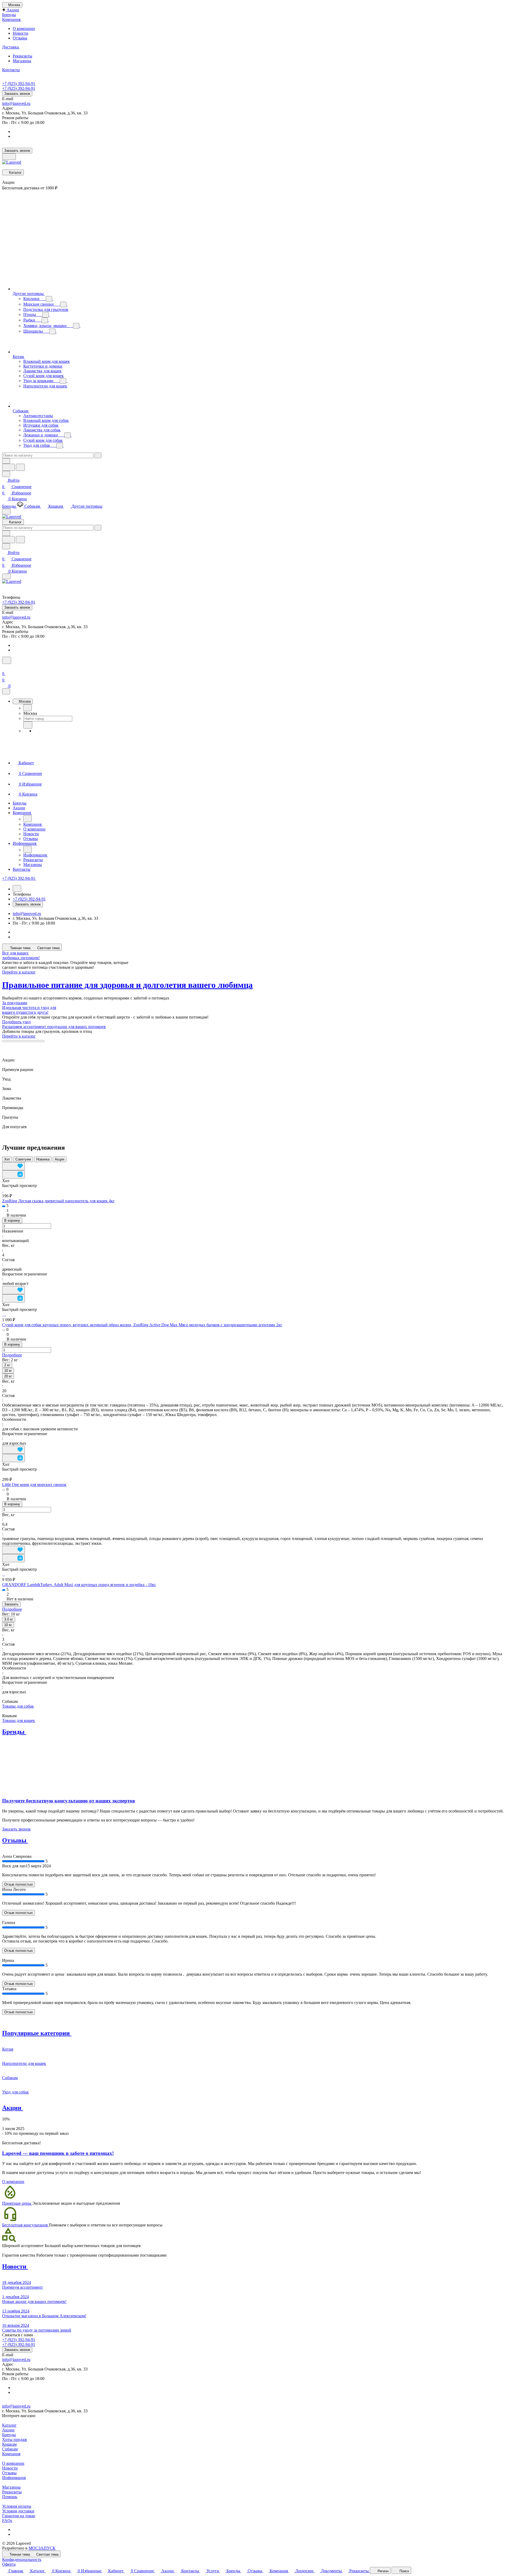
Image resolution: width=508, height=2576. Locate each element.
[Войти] (4, 667)
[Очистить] (98, 455)
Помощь (10, 2497)
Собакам (10, 2449)
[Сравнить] (13, 1174)
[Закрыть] (6, 691)
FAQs (7, 2521)
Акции (8, 2430)
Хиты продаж (15, 2439)
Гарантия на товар (19, 2516)
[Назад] (28, 708)
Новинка (43, 1159)
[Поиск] (7, 660)
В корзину (12, 1220)
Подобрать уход (16, 1022)
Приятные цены (17, 2203)
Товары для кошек (19, 1720)
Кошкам (9, 2444)
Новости (21, 33)
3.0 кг (9, 1619)
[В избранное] (13, 1166)
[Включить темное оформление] (9, 157)
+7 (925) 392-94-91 (19, 84)
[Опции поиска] (6, 461)
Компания (11, 2454)
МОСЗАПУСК (42, 2548)
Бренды (9, 2435)
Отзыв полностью (19, 1884)
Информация (14, 2478)
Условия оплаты (17, 2506)
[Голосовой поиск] (8, 467)
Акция (60, 1159)
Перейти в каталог (19, 972)
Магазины (22, 61)
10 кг (8, 1371)
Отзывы (20, 38)
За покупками (15, 1003)
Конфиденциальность (22, 2559)
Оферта (9, 2564)
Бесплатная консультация (25, 2225)
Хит (7, 1159)
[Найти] (20, 467)
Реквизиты (22, 56)
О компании (24, 28)
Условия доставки (18, 2511)
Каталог (9, 2425)
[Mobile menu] (6, 576)
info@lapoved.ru (16, 103)
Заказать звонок (17, 94)
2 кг (7, 1365)
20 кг (8, 1376)
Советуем (23, 1159)
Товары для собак (18, 1706)
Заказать (11, 1604)
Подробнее (12, 1355)
